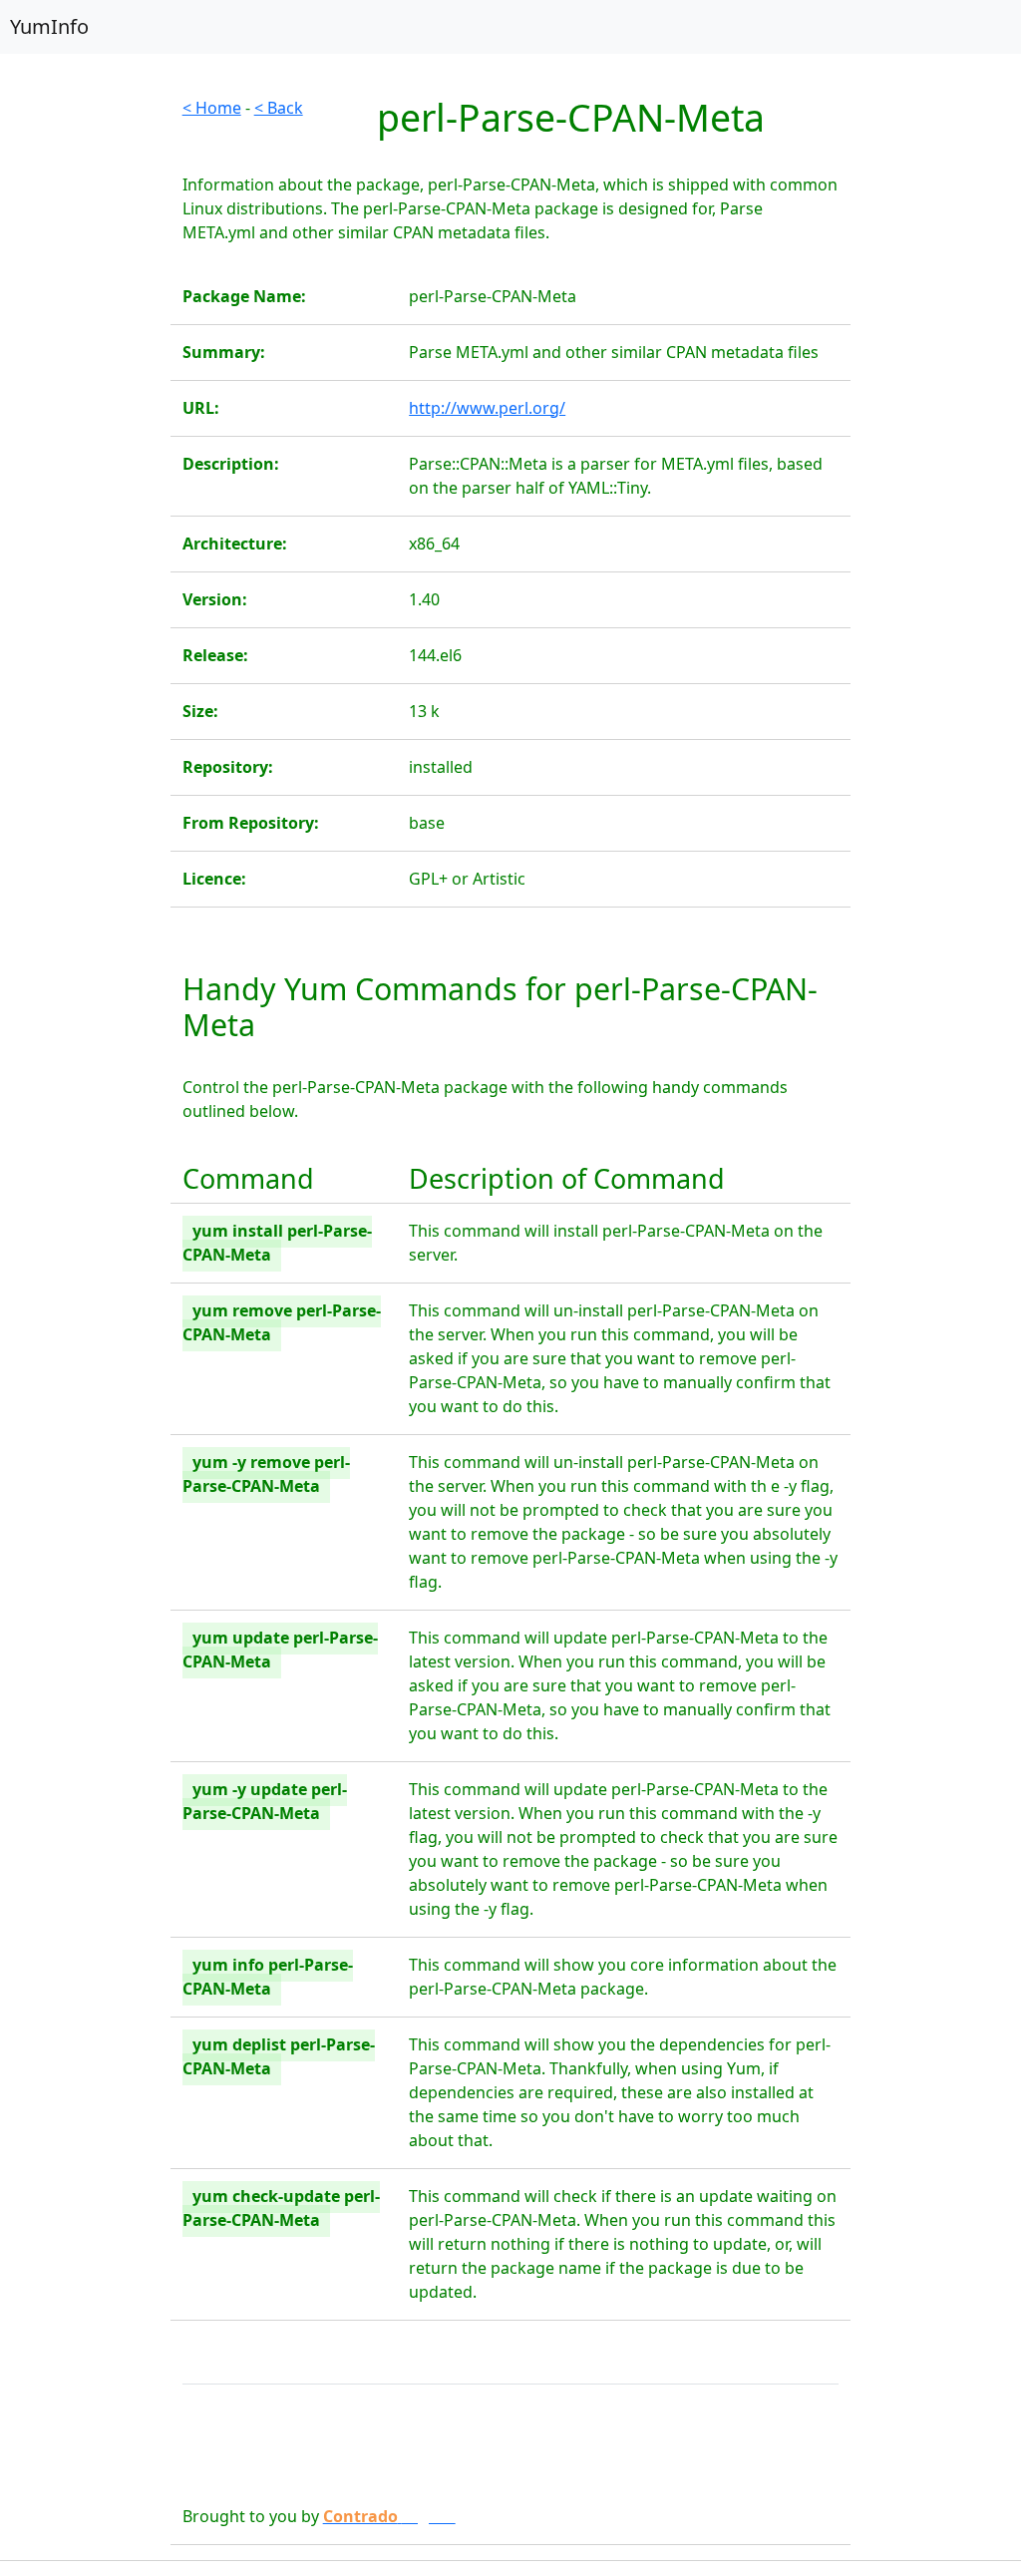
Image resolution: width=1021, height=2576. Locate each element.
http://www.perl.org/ (487, 408)
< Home (212, 108)
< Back (279, 108)
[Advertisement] (85, 395)
